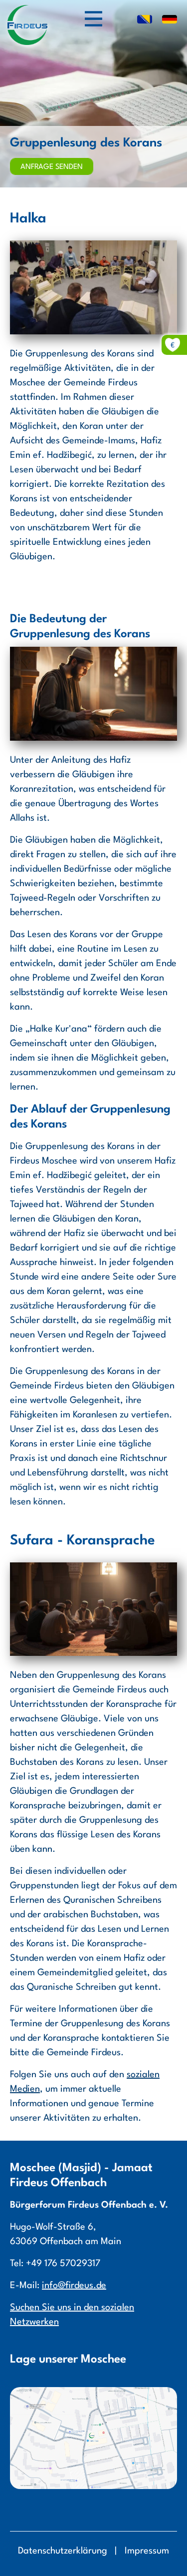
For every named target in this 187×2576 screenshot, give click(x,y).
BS (145, 20)
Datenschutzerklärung (63, 2551)
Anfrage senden (52, 167)
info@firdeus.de (74, 2286)
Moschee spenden (149, 345)
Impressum (147, 2551)
